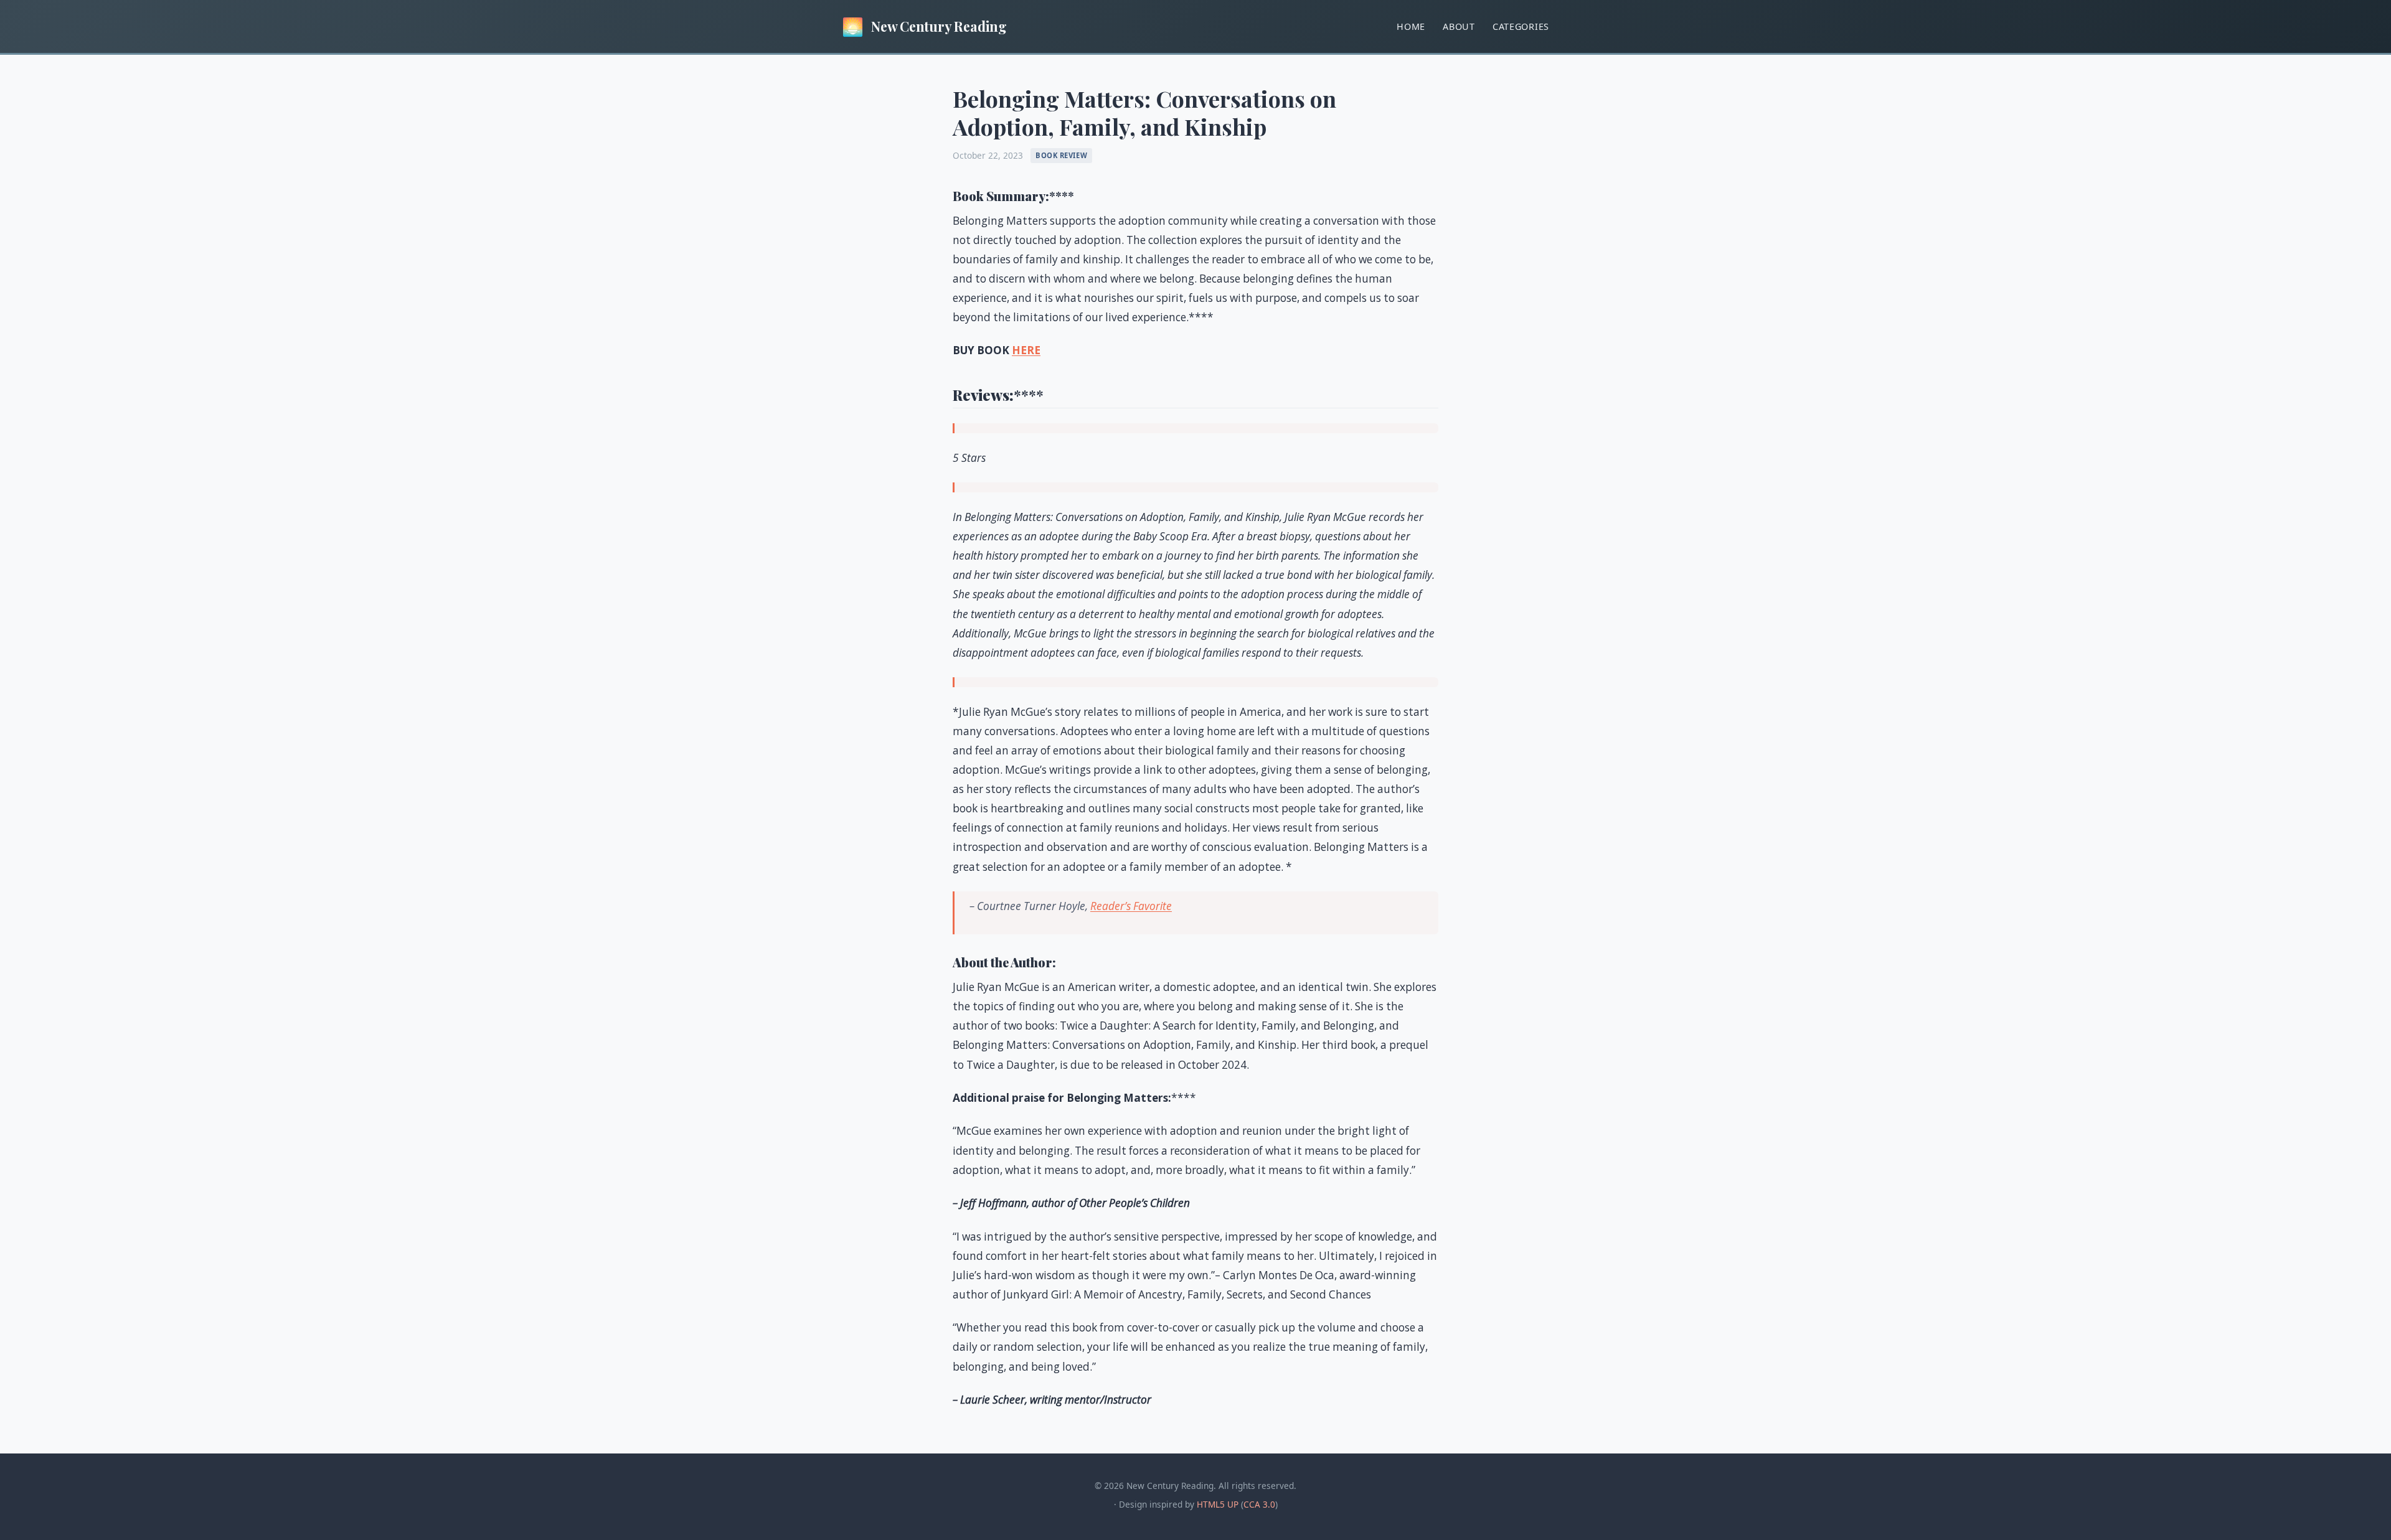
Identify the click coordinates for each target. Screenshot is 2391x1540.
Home (1411, 26)
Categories (1521, 26)
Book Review (1061, 155)
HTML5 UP (1218, 1504)
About (1459, 26)
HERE (1026, 350)
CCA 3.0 (1259, 1504)
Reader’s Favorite (1131, 906)
